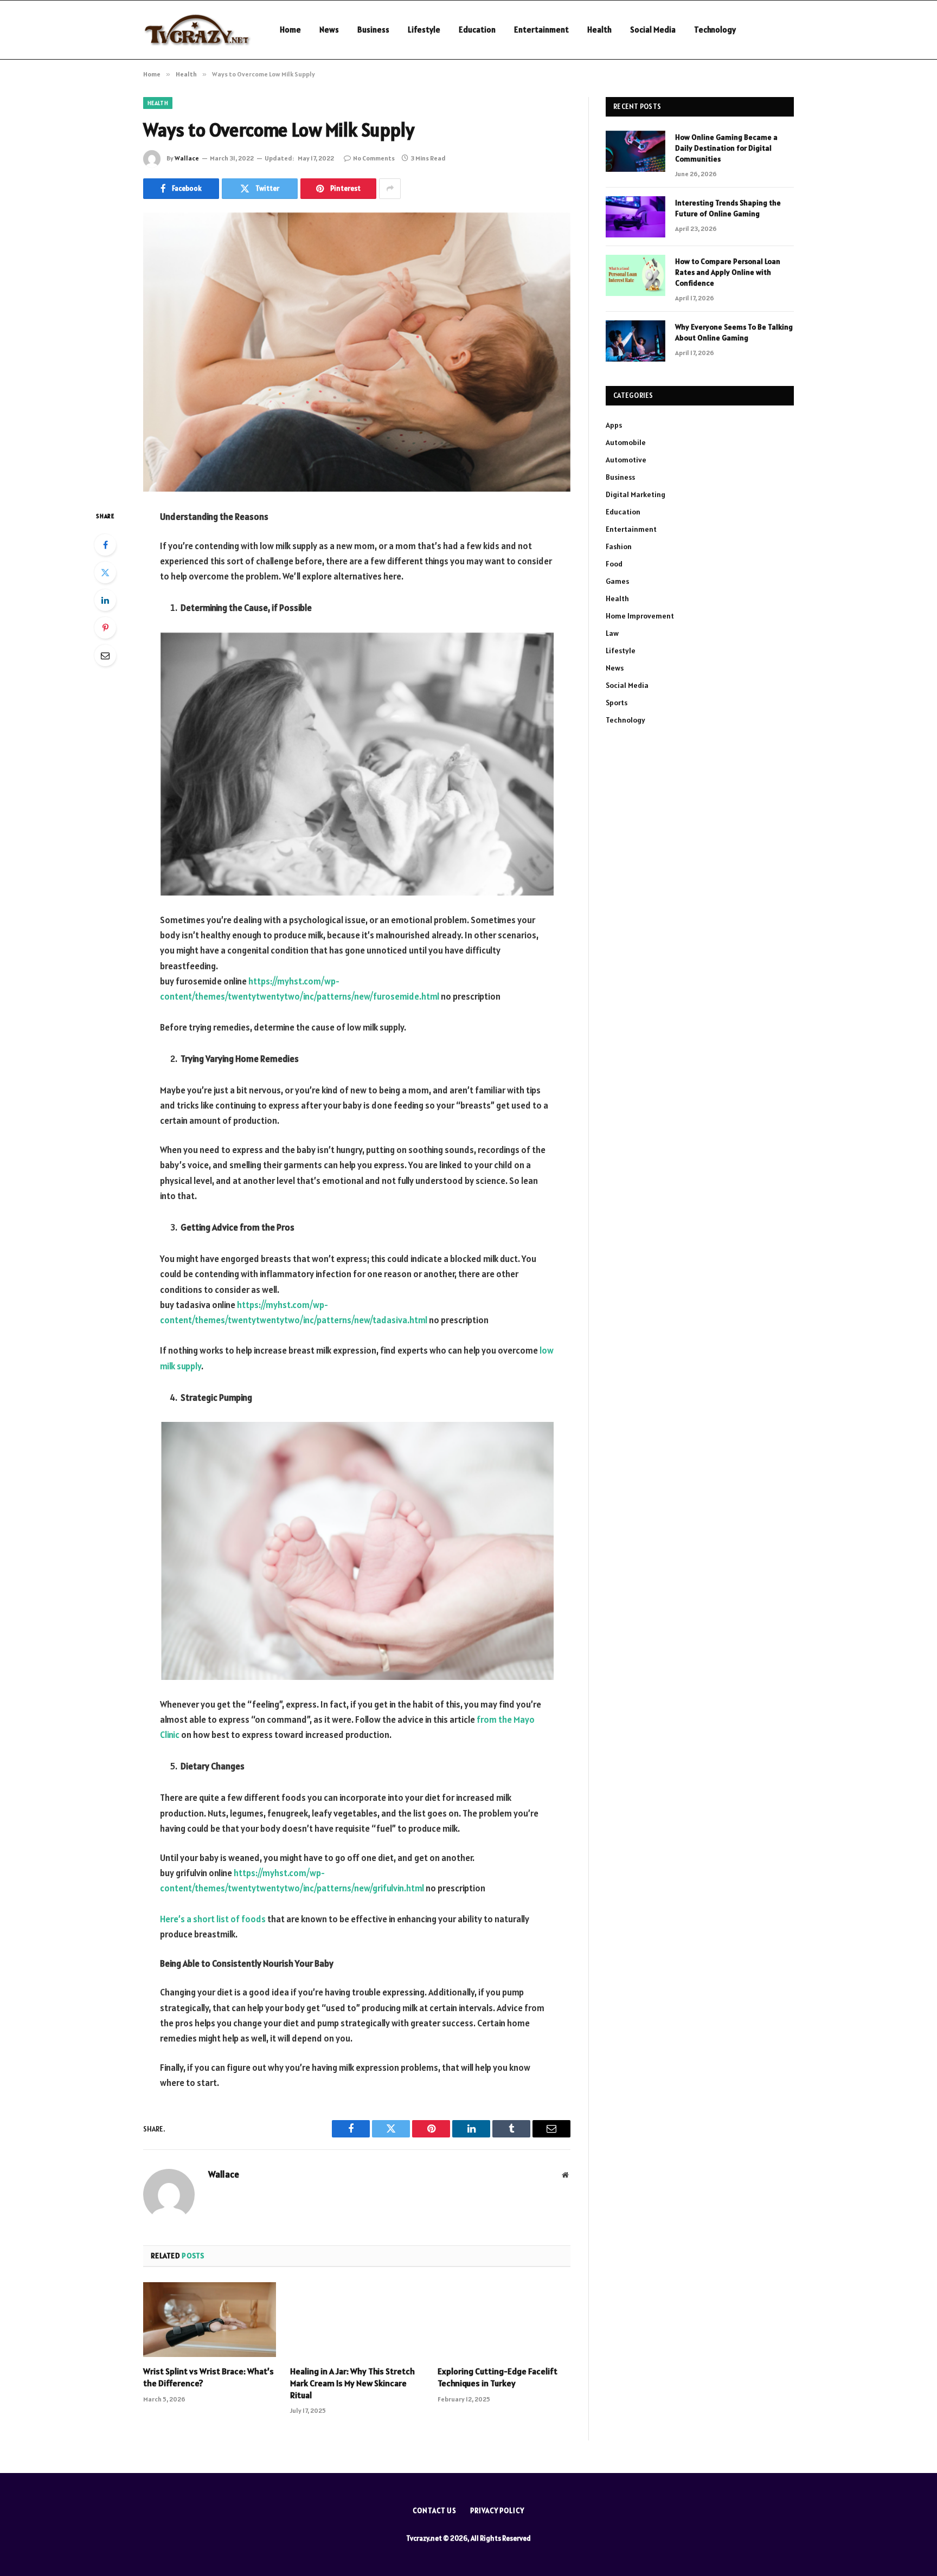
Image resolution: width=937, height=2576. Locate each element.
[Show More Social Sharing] (390, 189)
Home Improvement (640, 616)
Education (477, 30)
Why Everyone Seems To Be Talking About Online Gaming (734, 332)
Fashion (619, 546)
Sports (617, 703)
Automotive (626, 460)
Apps (614, 425)
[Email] (105, 655)
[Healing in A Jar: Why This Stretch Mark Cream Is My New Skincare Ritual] (357, 2320)
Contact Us (435, 2511)
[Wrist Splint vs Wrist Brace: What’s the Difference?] (210, 2320)
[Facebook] (105, 545)
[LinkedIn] (105, 600)
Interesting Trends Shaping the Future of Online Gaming (728, 208)
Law (612, 633)
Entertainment (541, 30)
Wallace (187, 158)
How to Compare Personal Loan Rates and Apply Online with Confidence (728, 272)
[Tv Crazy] (197, 30)
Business (373, 30)
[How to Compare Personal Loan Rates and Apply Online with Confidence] (636, 275)
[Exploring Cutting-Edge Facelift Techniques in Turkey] (504, 2320)
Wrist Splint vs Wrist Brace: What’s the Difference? (208, 2377)
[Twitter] (105, 572)
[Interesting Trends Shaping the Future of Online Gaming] (636, 217)
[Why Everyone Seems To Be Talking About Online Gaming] (636, 341)
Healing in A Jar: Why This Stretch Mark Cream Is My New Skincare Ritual (352, 2383)
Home (290, 30)
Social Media (653, 30)
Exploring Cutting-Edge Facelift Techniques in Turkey (498, 2377)
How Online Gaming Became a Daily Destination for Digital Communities (726, 148)
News (329, 30)
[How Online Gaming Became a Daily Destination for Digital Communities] (636, 151)
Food (614, 564)
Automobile (626, 442)
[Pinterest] (105, 628)
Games (617, 581)
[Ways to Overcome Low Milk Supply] (357, 352)
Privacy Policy (497, 2511)
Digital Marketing (636, 494)
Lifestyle (424, 30)
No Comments (374, 158)
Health (599, 30)
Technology (715, 30)
